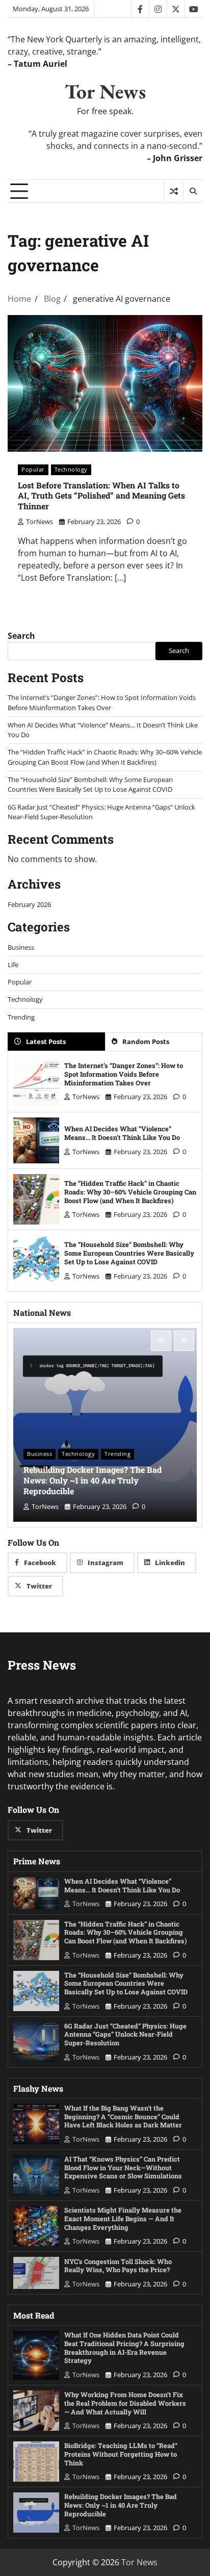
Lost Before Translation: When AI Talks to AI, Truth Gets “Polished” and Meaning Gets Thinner (101, 496)
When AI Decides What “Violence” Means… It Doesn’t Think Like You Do (122, 1133)
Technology (71, 469)
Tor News (105, 91)
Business (21, 947)
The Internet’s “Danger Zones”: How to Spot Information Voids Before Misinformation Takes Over (102, 702)
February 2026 (29, 904)
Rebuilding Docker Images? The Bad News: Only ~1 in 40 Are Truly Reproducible (93, 1480)
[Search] (193, 191)
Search (21, 636)
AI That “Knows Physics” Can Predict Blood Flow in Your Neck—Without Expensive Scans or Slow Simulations (123, 2167)
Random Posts (146, 1042)
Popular (33, 469)
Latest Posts (46, 1042)
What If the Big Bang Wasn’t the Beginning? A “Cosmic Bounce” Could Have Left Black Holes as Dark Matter (123, 2116)
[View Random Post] (174, 191)
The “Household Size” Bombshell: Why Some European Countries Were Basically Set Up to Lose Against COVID (90, 784)
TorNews (40, 522)
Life (13, 965)
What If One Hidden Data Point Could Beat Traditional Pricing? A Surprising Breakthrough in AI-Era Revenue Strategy (124, 2348)
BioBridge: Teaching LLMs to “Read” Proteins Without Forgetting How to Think (121, 2454)
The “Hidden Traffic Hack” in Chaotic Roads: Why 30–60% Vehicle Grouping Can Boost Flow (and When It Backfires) (105, 757)
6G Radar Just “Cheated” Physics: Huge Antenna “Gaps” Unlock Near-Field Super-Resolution (125, 2034)
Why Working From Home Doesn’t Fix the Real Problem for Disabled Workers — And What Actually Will (125, 2403)
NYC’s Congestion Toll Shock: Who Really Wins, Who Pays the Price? (118, 2266)
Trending (21, 1017)
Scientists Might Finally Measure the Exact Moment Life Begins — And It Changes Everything (123, 2218)
